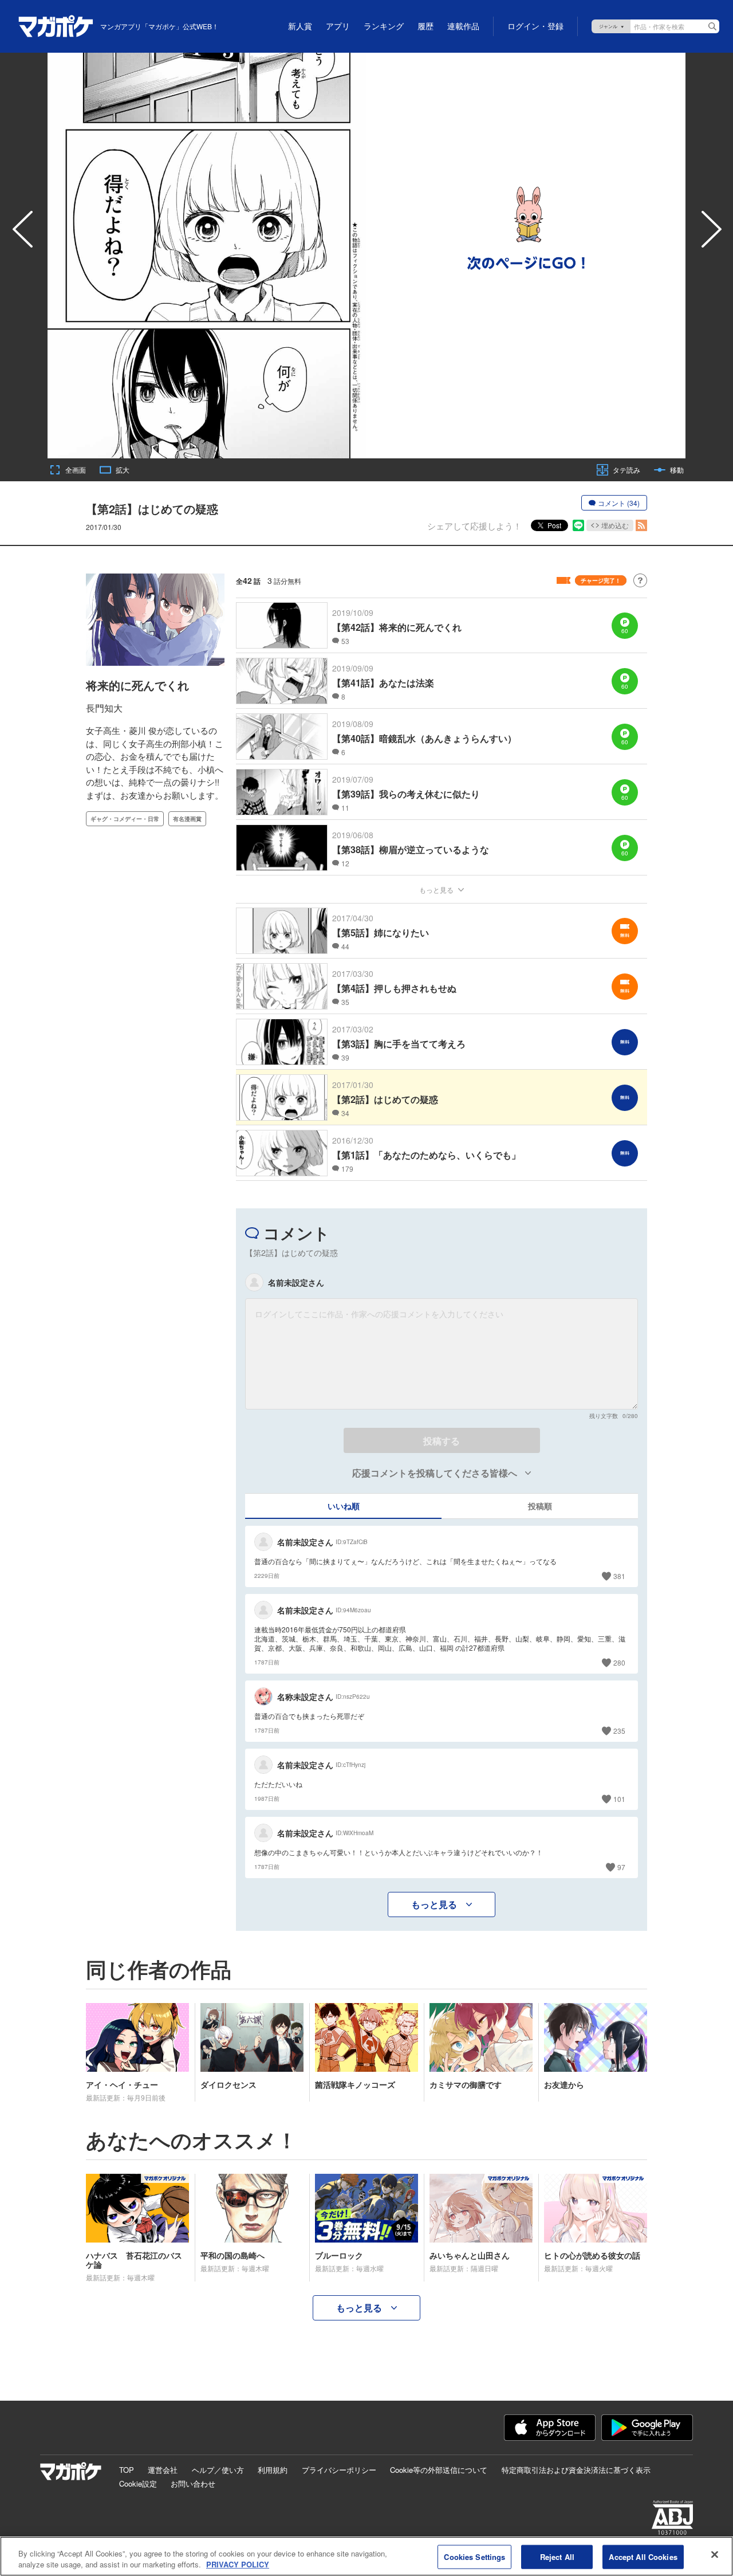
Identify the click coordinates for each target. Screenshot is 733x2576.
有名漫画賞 (187, 819)
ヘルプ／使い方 (218, 2470)
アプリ (338, 26)
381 (619, 1576)
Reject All (557, 2557)
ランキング (384, 26)
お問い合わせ (193, 2483)
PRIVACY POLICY (238, 2564)
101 (619, 1799)
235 (619, 1731)
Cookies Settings (474, 2557)
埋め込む (615, 525)
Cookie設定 (138, 2483)
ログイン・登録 (535, 26)
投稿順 (540, 1506)
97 (621, 1867)
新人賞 (300, 26)
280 (619, 1662)
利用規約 (273, 2470)
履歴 (425, 26)
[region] (366, 2556)
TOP (127, 2470)
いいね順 (344, 1506)
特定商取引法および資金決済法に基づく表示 (576, 2470)
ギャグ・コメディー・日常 (125, 819)
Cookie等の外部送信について (439, 2470)
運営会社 (163, 2470)
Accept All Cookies (643, 2557)
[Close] (715, 2555)
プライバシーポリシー (339, 2470)
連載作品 (463, 26)
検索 (712, 26)
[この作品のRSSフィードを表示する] (641, 525)
